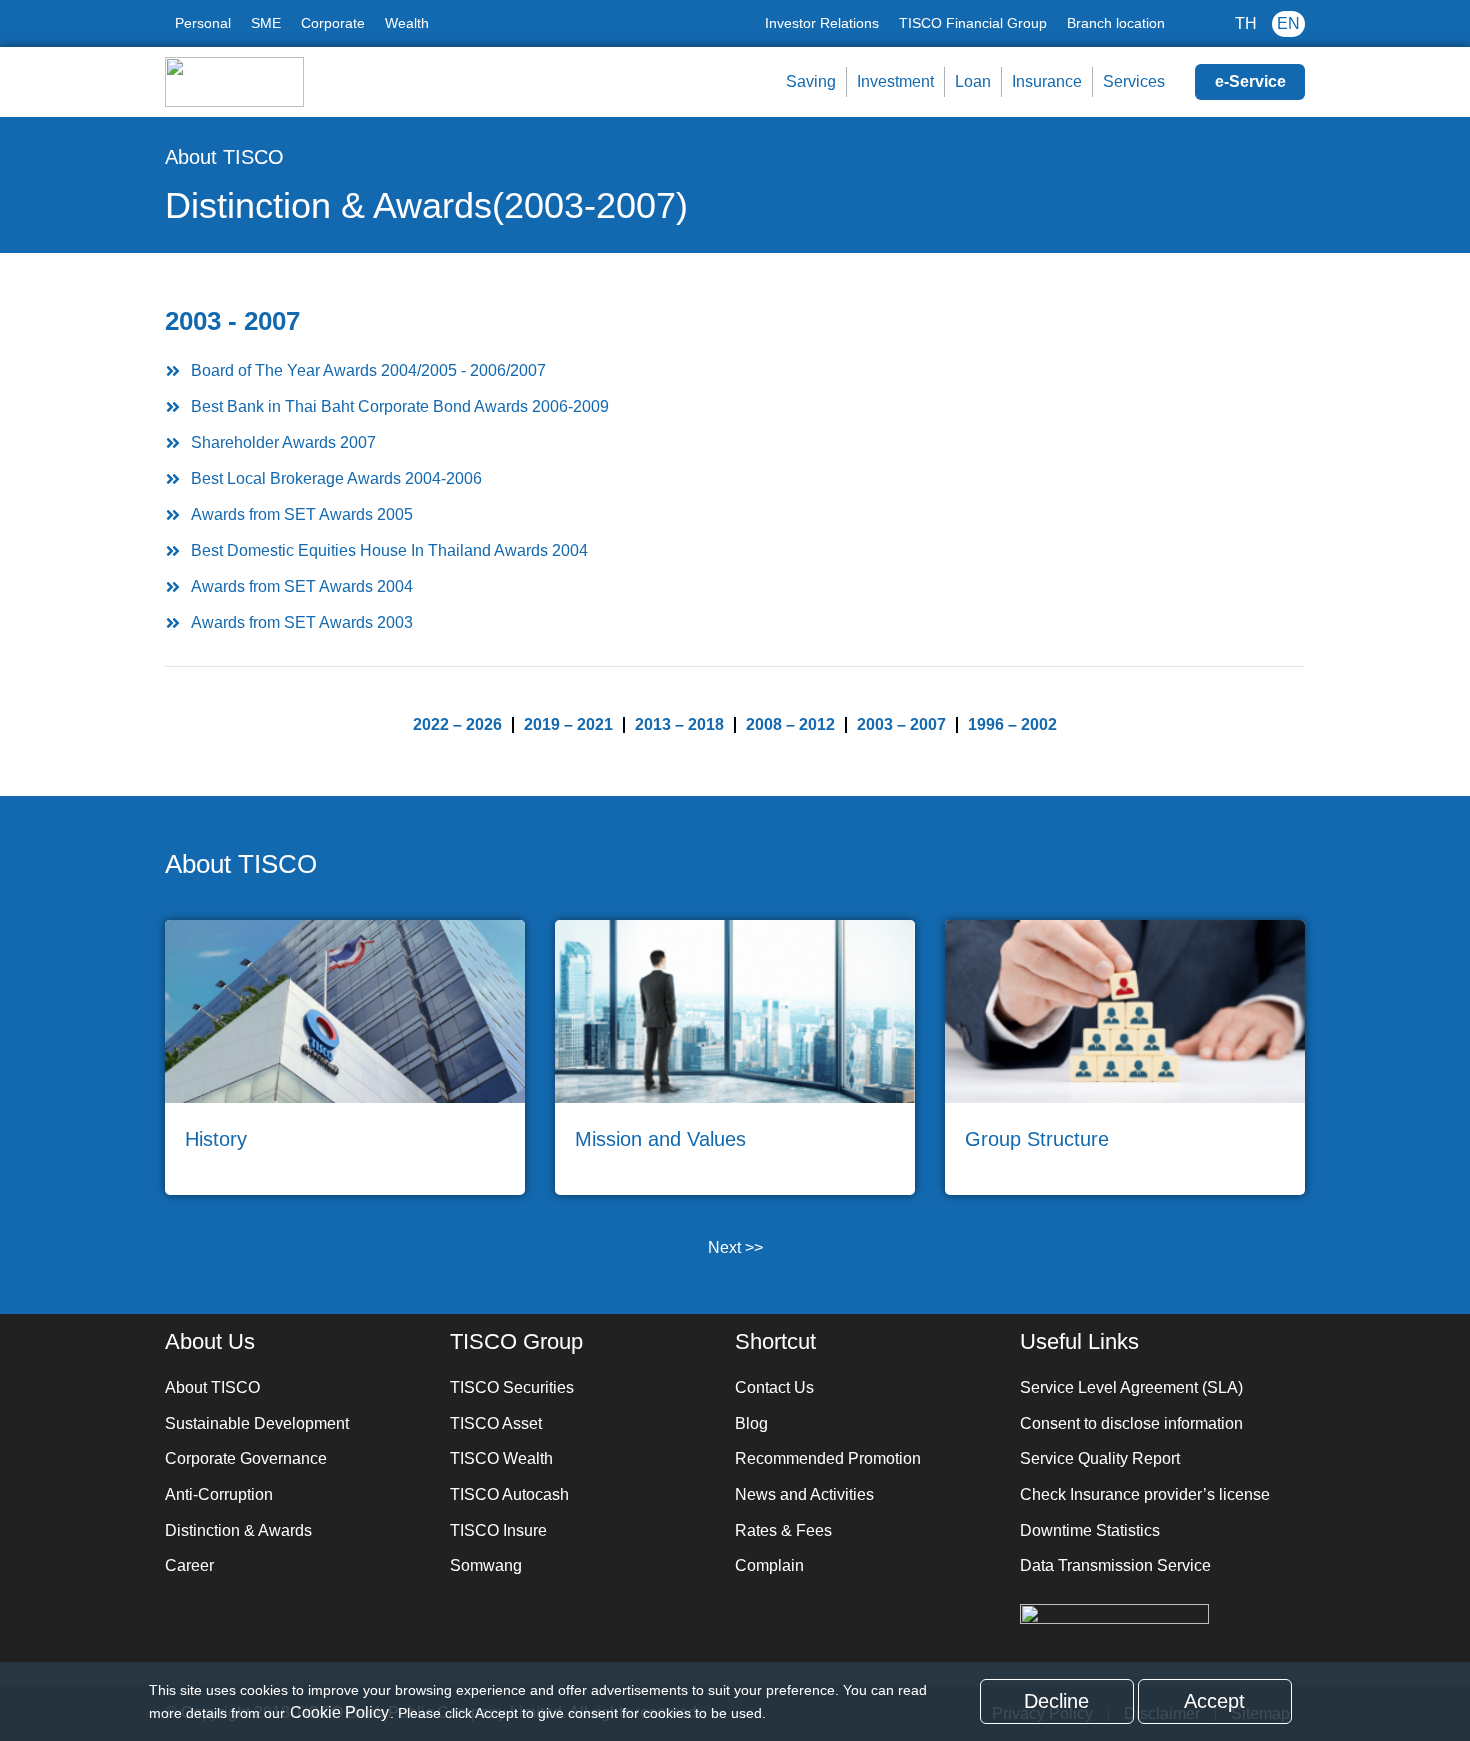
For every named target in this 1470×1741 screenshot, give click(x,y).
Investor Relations (822, 23)
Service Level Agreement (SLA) (1131, 1387)
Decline (1056, 1701)
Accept (1214, 1701)
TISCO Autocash (509, 1494)
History (216, 1139)
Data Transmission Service (1115, 1565)
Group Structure (1037, 1139)
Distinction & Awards (238, 1530)
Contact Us (774, 1387)
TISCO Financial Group (973, 23)
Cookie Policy (339, 1713)
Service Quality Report (1100, 1458)
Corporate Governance (246, 1458)
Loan (973, 81)
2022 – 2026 (457, 724)
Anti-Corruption (219, 1494)
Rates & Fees (783, 1530)
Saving (811, 81)
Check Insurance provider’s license (1145, 1494)
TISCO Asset (496, 1423)
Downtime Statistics (1090, 1530)
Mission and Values (660, 1139)
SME (266, 23)
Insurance (1047, 81)
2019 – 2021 (568, 724)
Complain (769, 1565)
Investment (895, 81)
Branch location (1116, 23)
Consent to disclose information (1131, 1423)
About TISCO (224, 157)
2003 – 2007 (901, 724)
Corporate (333, 23)
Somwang (486, 1565)
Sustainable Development (257, 1423)
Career (189, 1565)
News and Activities (804, 1494)
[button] (735, 371)
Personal (203, 23)
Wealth (407, 23)
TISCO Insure (498, 1530)
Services (1134, 81)
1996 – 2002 (1012, 724)
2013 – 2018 (679, 724)
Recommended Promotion (828, 1458)
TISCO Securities (512, 1387)
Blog (751, 1423)
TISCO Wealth (501, 1458)
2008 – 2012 (790, 724)
